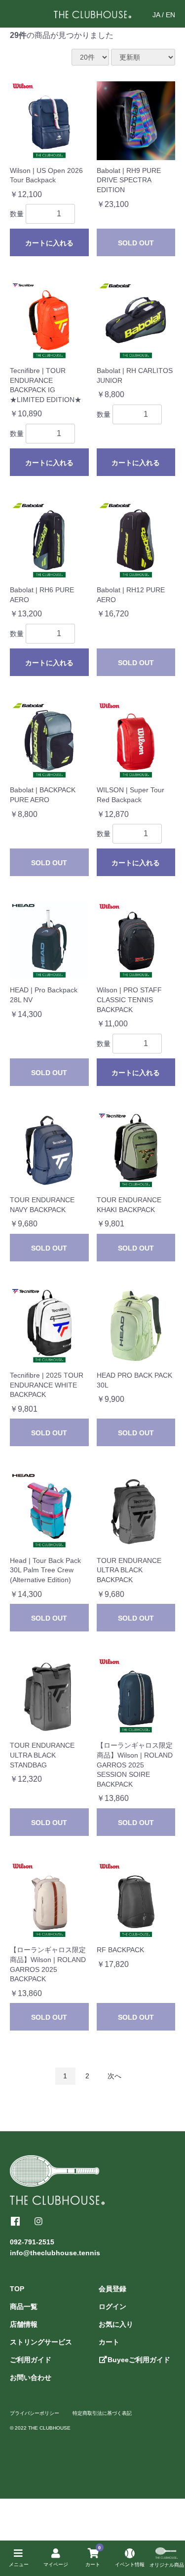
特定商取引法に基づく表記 (102, 2413)
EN (170, 15)
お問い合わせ (31, 2377)
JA (156, 15)
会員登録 (112, 2289)
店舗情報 (24, 2324)
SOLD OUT (136, 243)
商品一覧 (24, 2306)
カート (109, 2342)
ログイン (112, 2306)
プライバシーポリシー (35, 2413)
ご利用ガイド (31, 2360)
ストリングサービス (41, 2342)
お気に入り (116, 2324)
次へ (114, 2076)
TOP (17, 2289)
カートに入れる (49, 243)
